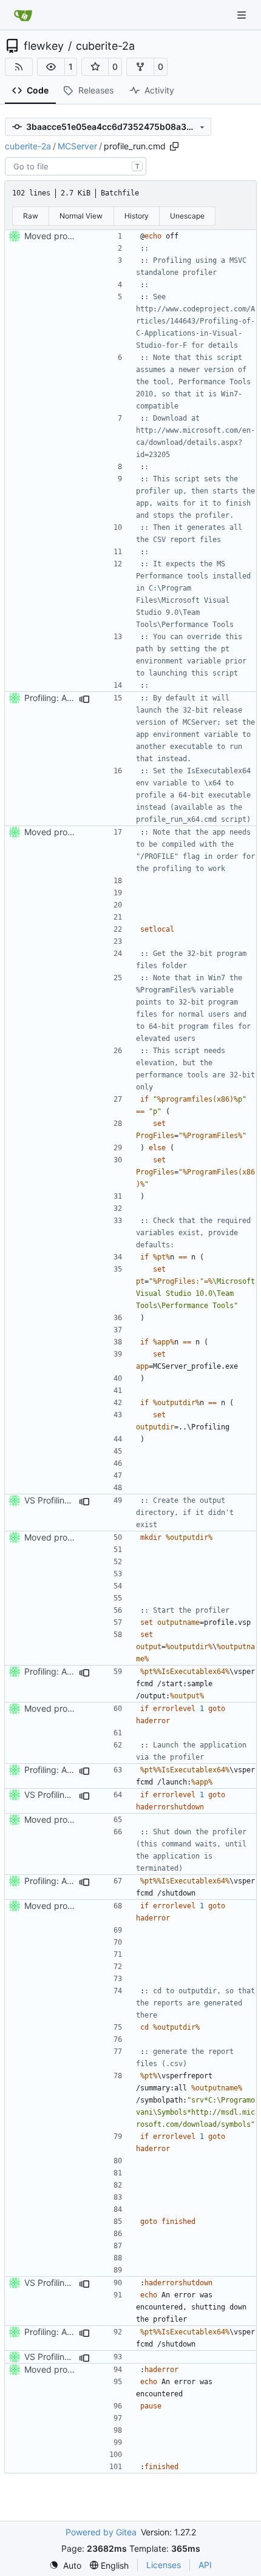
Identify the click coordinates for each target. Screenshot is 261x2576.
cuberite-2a (105, 46)
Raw (31, 216)
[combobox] (76, 166)
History (137, 216)
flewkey (44, 46)
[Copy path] (174, 146)
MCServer (77, 146)
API (205, 2565)
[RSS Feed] (19, 67)
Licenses (164, 2565)
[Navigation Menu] (243, 15)
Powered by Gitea (101, 2532)
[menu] (65, 2565)
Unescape (187, 216)
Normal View (81, 216)
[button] (51, 67)
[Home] (23, 15)
